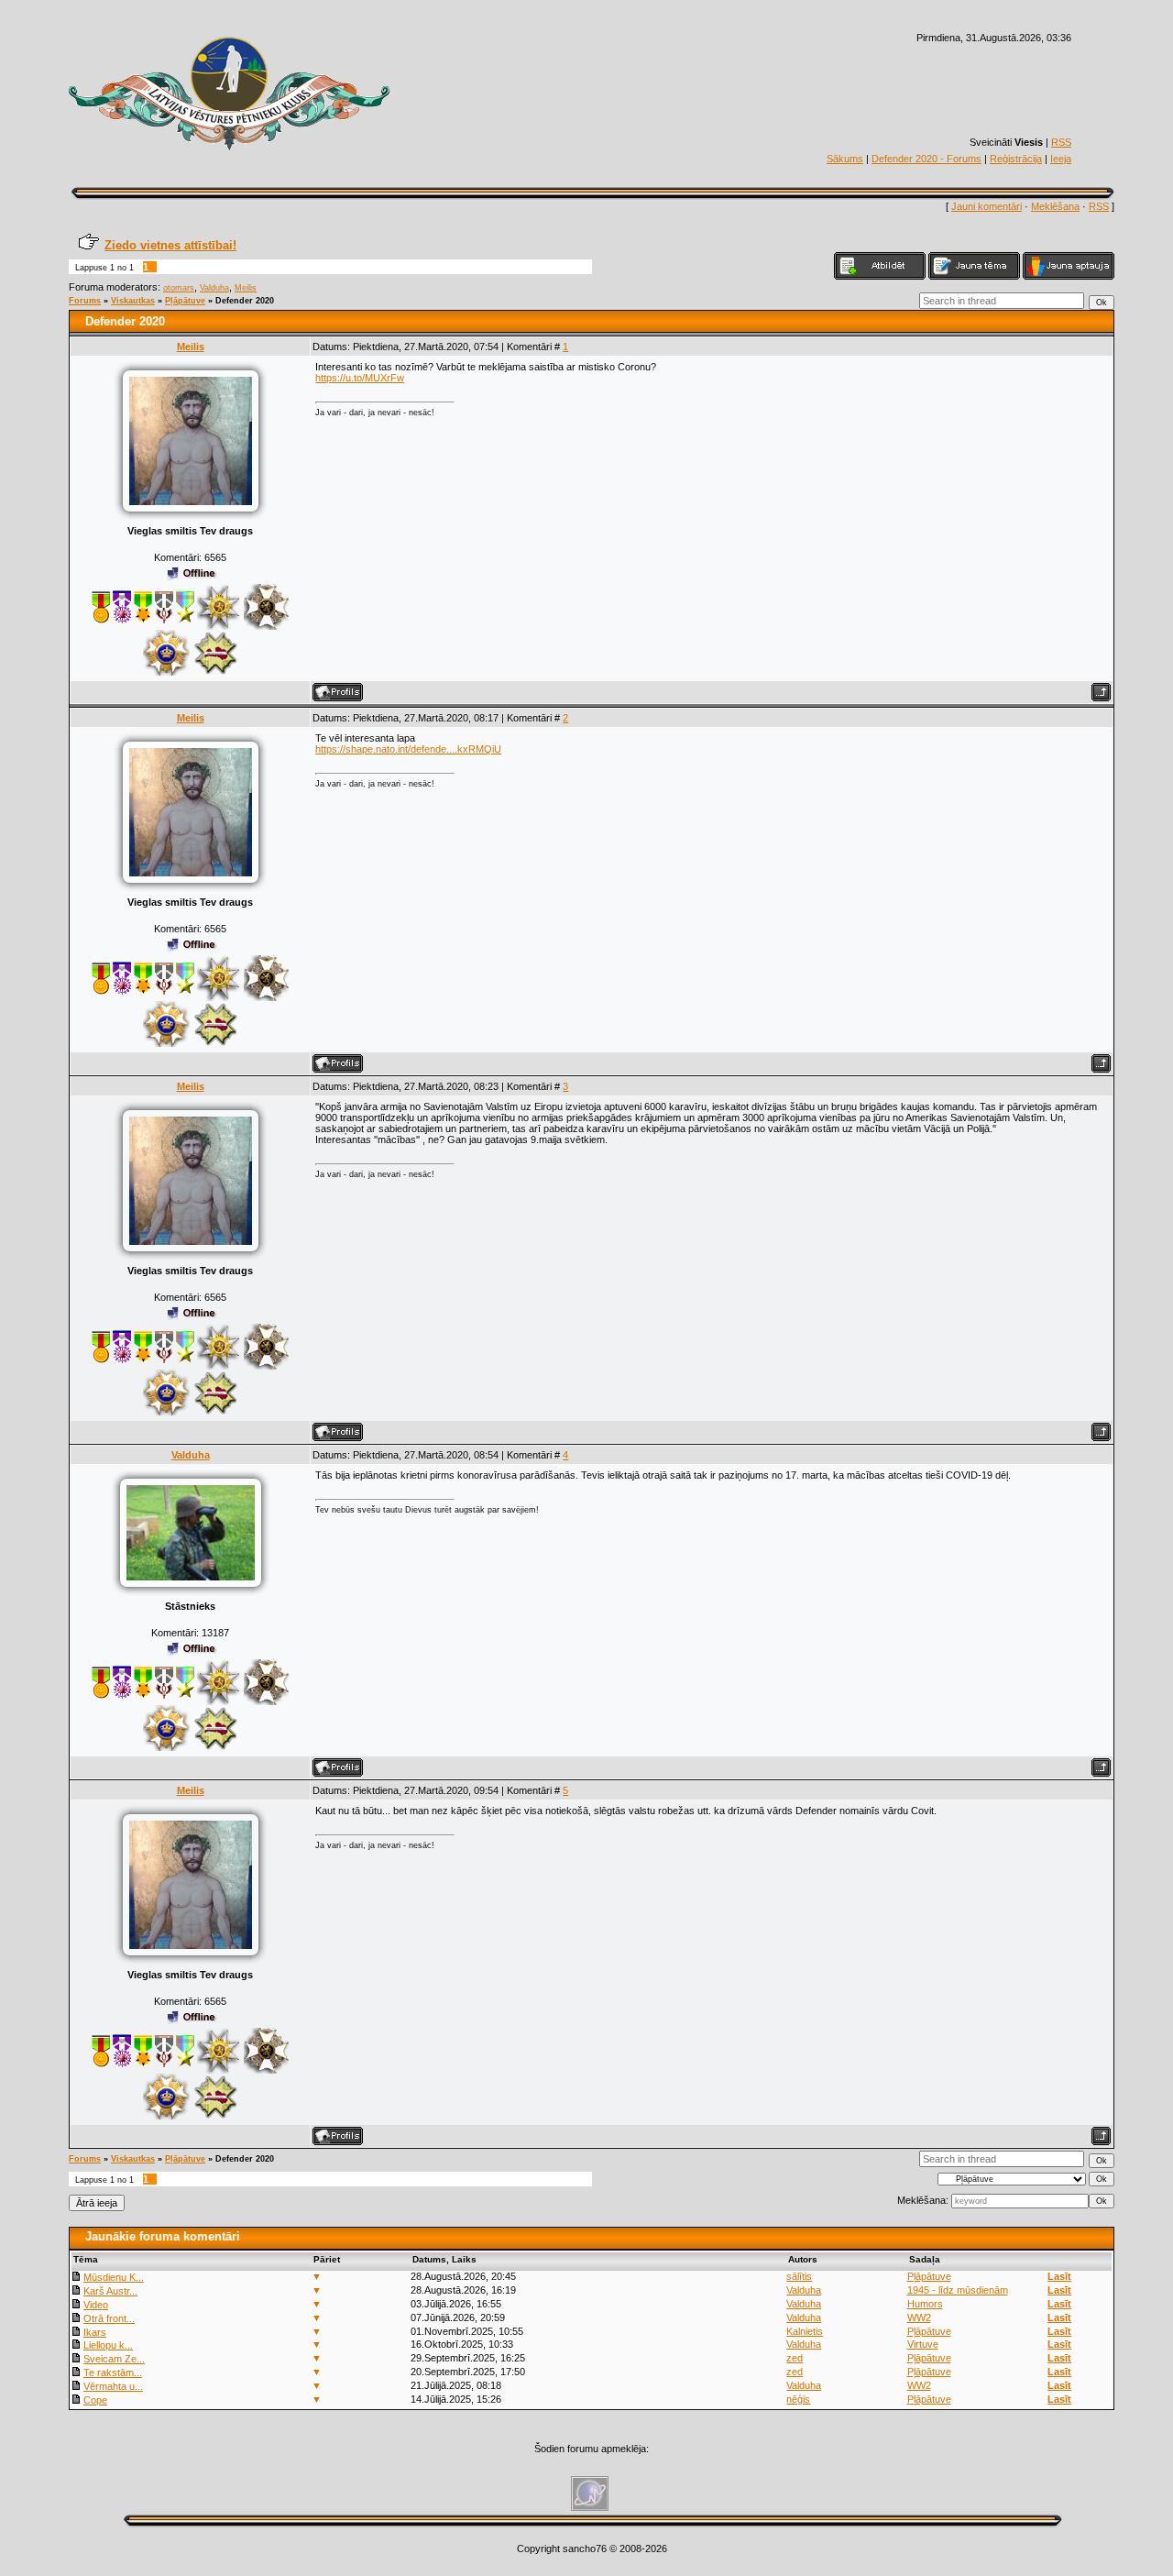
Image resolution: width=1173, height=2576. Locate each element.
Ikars (95, 2332)
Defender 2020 (245, 301)
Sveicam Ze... (114, 2359)
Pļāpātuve (185, 301)
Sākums (845, 159)
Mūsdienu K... (114, 2277)
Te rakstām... (113, 2372)
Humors (925, 2304)
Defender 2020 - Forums (926, 159)
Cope (95, 2400)
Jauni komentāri (987, 206)
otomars (179, 288)
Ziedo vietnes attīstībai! (170, 245)
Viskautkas (133, 301)
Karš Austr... (110, 2291)
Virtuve (923, 2344)
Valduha (214, 288)
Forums (85, 301)
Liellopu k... (108, 2345)
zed (795, 2358)
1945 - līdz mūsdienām (958, 2290)
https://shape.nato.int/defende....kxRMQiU (408, 749)
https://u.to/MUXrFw (360, 378)
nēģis (798, 2399)
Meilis (246, 288)
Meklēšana (1055, 206)
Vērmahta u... (113, 2386)
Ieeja (1061, 159)
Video (96, 2305)
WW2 (919, 2317)
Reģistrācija (1016, 159)
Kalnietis (805, 2331)
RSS (1061, 142)
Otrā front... (109, 2318)
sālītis (799, 2276)
